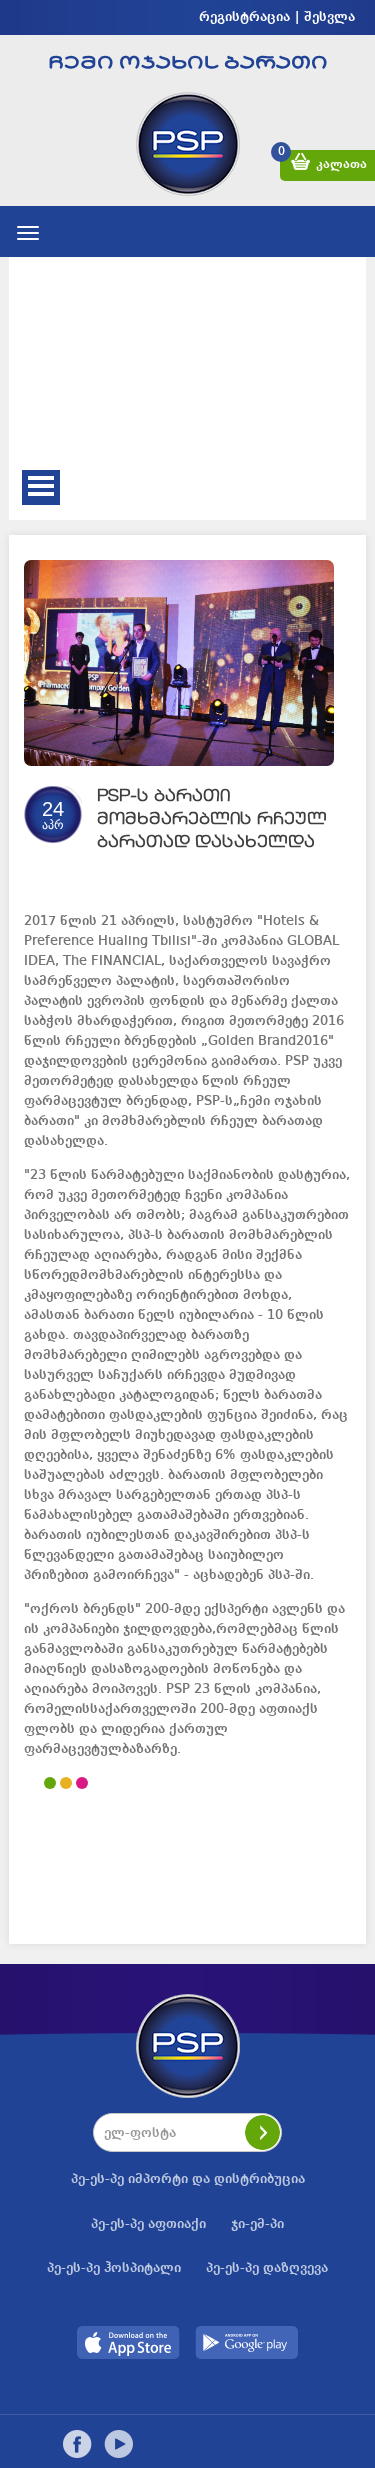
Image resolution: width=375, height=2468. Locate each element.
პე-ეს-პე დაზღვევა (267, 2268)
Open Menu (41, 487)
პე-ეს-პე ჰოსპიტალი (114, 2268)
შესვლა (329, 17)
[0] (300, 165)
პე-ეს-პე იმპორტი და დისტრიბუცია (188, 2179)
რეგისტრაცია (244, 17)
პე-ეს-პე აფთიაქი (148, 2224)
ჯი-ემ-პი (257, 2224)
